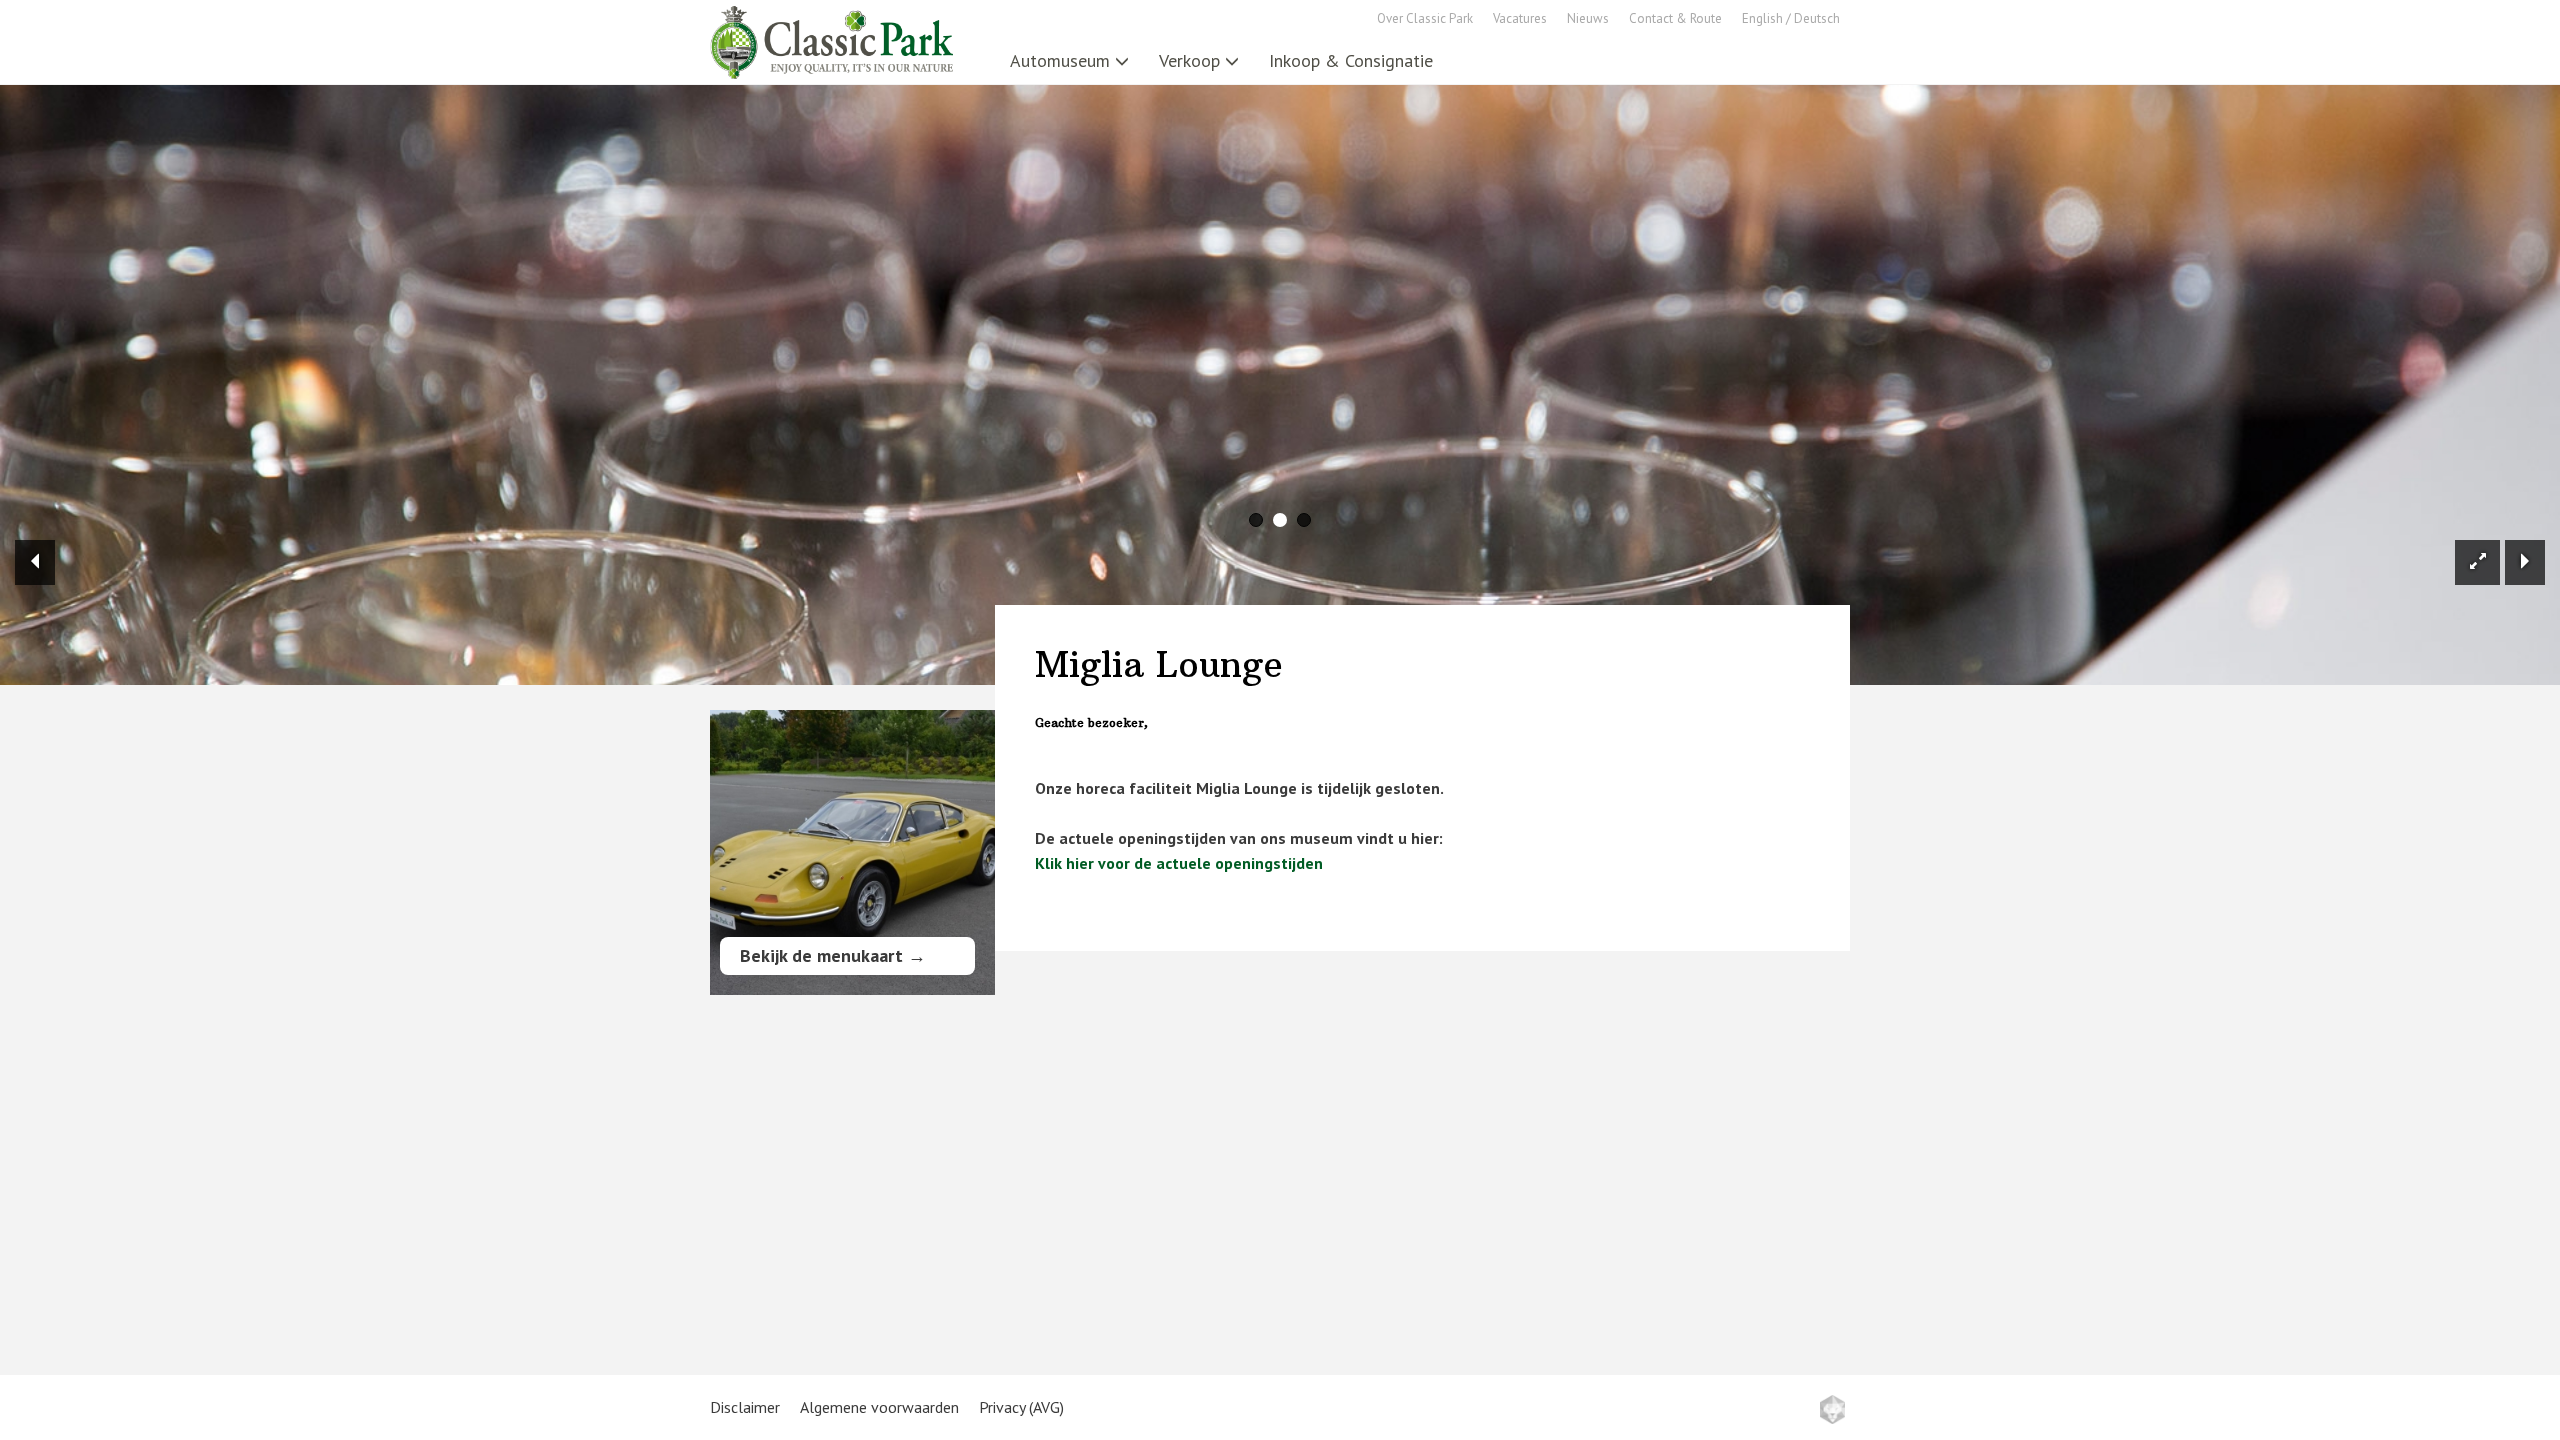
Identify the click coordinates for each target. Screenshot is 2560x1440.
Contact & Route (1675, 18)
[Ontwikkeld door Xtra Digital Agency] (1832, 1409)
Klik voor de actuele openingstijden (1179, 863)
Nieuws (1588, 18)
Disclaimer (745, 1407)
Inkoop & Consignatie (1351, 60)
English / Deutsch (1791, 18)
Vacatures (1520, 18)
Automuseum (1060, 60)
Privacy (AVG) (1021, 1407)
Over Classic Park (1425, 18)
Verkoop (1189, 60)
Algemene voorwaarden (879, 1407)
